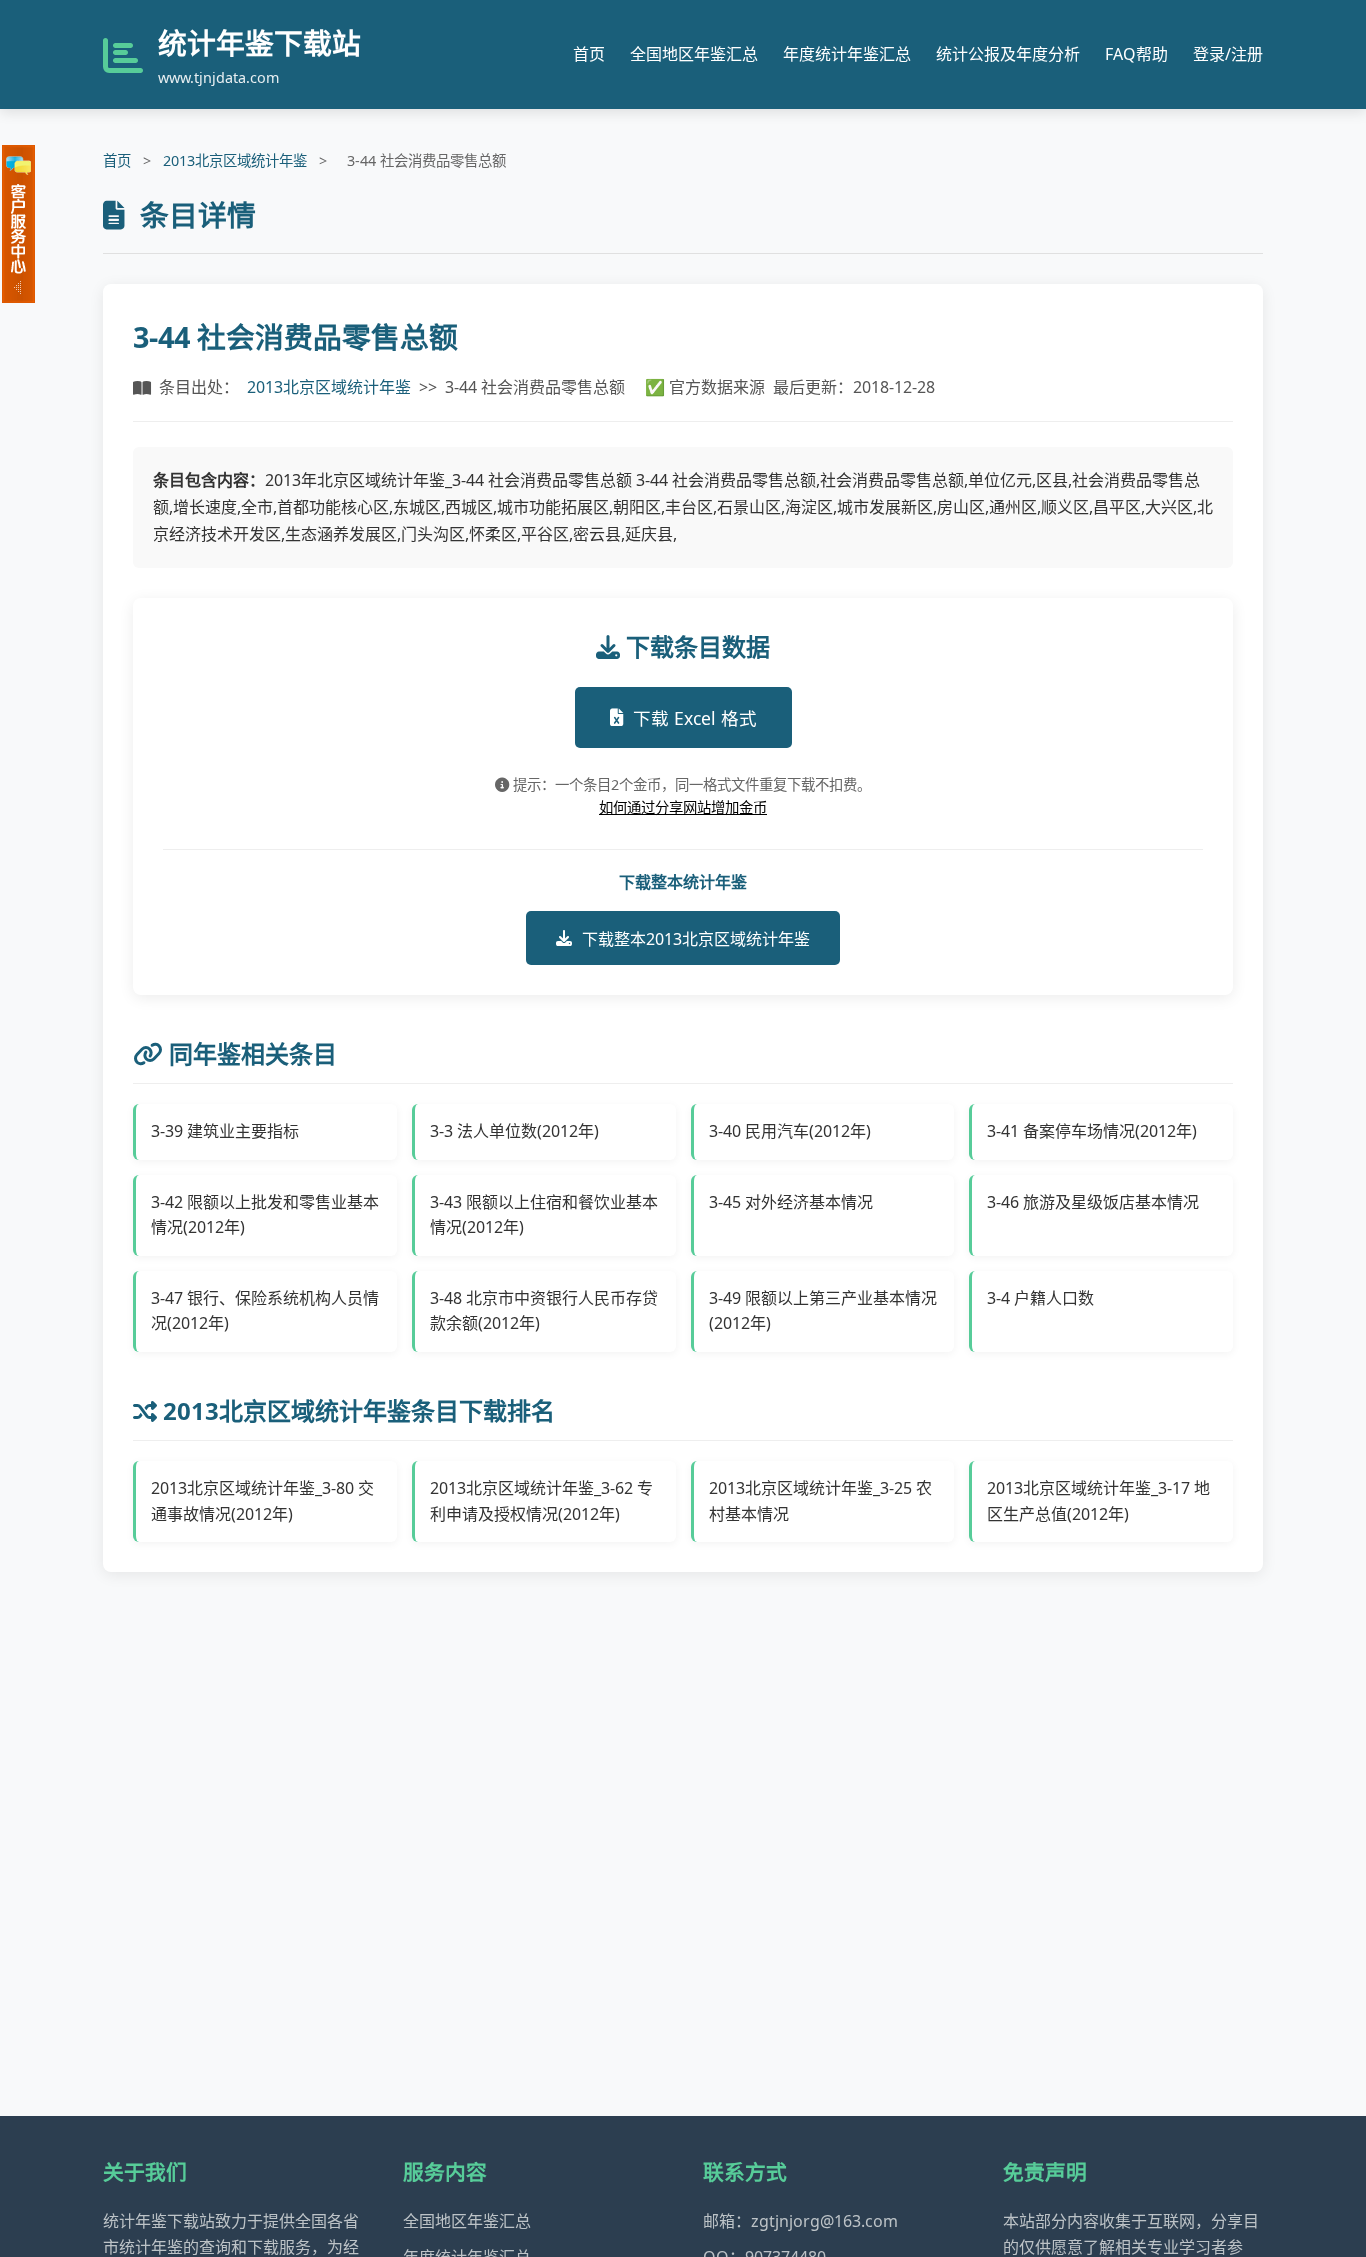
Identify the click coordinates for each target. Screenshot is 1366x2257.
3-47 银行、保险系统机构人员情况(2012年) (265, 1311)
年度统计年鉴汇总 (847, 54)
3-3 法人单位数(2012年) (514, 1131)
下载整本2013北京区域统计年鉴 (696, 939)
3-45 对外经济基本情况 (791, 1202)
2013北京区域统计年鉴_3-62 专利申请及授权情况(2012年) (541, 1501)
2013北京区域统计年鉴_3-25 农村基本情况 (820, 1501)
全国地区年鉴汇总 (694, 54)
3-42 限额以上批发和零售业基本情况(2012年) (265, 1215)
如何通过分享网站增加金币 (683, 807)
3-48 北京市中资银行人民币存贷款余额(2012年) (544, 1311)
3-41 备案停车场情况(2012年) (1092, 1131)
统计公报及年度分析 (1008, 54)
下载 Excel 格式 (695, 718)
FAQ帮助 (1136, 54)
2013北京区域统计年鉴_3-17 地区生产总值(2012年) (1098, 1501)
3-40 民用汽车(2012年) (790, 1131)
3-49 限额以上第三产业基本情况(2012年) (823, 1311)
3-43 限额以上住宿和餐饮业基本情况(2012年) (544, 1215)
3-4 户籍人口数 (1040, 1298)
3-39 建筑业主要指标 (225, 1131)
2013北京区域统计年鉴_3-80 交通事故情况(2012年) (262, 1501)
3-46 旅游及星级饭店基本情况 (1093, 1202)
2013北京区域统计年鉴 (235, 160)
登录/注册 (1228, 54)
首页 (589, 54)
